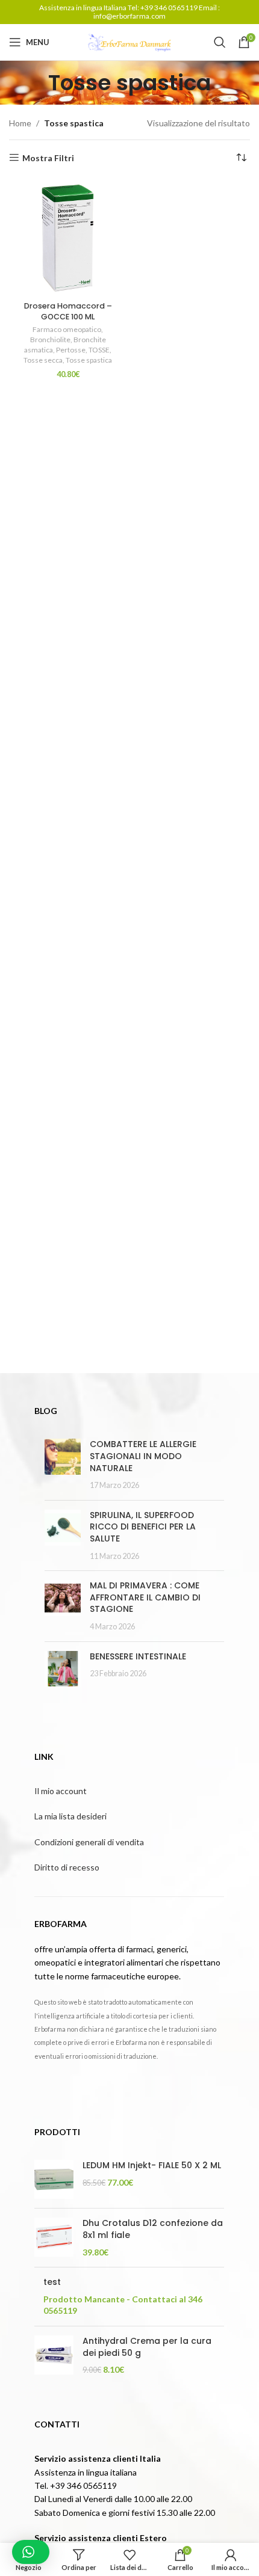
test (52, 2282)
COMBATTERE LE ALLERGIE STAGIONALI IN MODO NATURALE (143, 1456)
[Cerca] (220, 42)
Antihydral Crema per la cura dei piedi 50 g (147, 2347)
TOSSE (99, 350)
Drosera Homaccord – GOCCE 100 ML (68, 311)
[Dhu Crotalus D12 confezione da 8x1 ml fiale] (54, 2238)
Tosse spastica (89, 360)
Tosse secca (43, 360)
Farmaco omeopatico (67, 329)
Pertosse (71, 350)
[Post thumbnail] (63, 1465)
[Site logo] (129, 41)
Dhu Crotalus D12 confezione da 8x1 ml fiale (153, 2229)
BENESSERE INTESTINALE (138, 1656)
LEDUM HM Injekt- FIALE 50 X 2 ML (152, 2166)
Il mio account (61, 1791)
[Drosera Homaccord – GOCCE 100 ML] (68, 238)
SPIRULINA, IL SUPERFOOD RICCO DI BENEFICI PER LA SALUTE (143, 1527)
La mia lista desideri (70, 1816)
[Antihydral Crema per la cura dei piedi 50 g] (54, 2356)
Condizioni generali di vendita (89, 1842)
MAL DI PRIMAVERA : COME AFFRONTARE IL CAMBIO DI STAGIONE (145, 1597)
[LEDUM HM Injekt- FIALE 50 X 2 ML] (54, 2179)
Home (20, 123)
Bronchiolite (50, 340)
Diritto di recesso (67, 1867)
